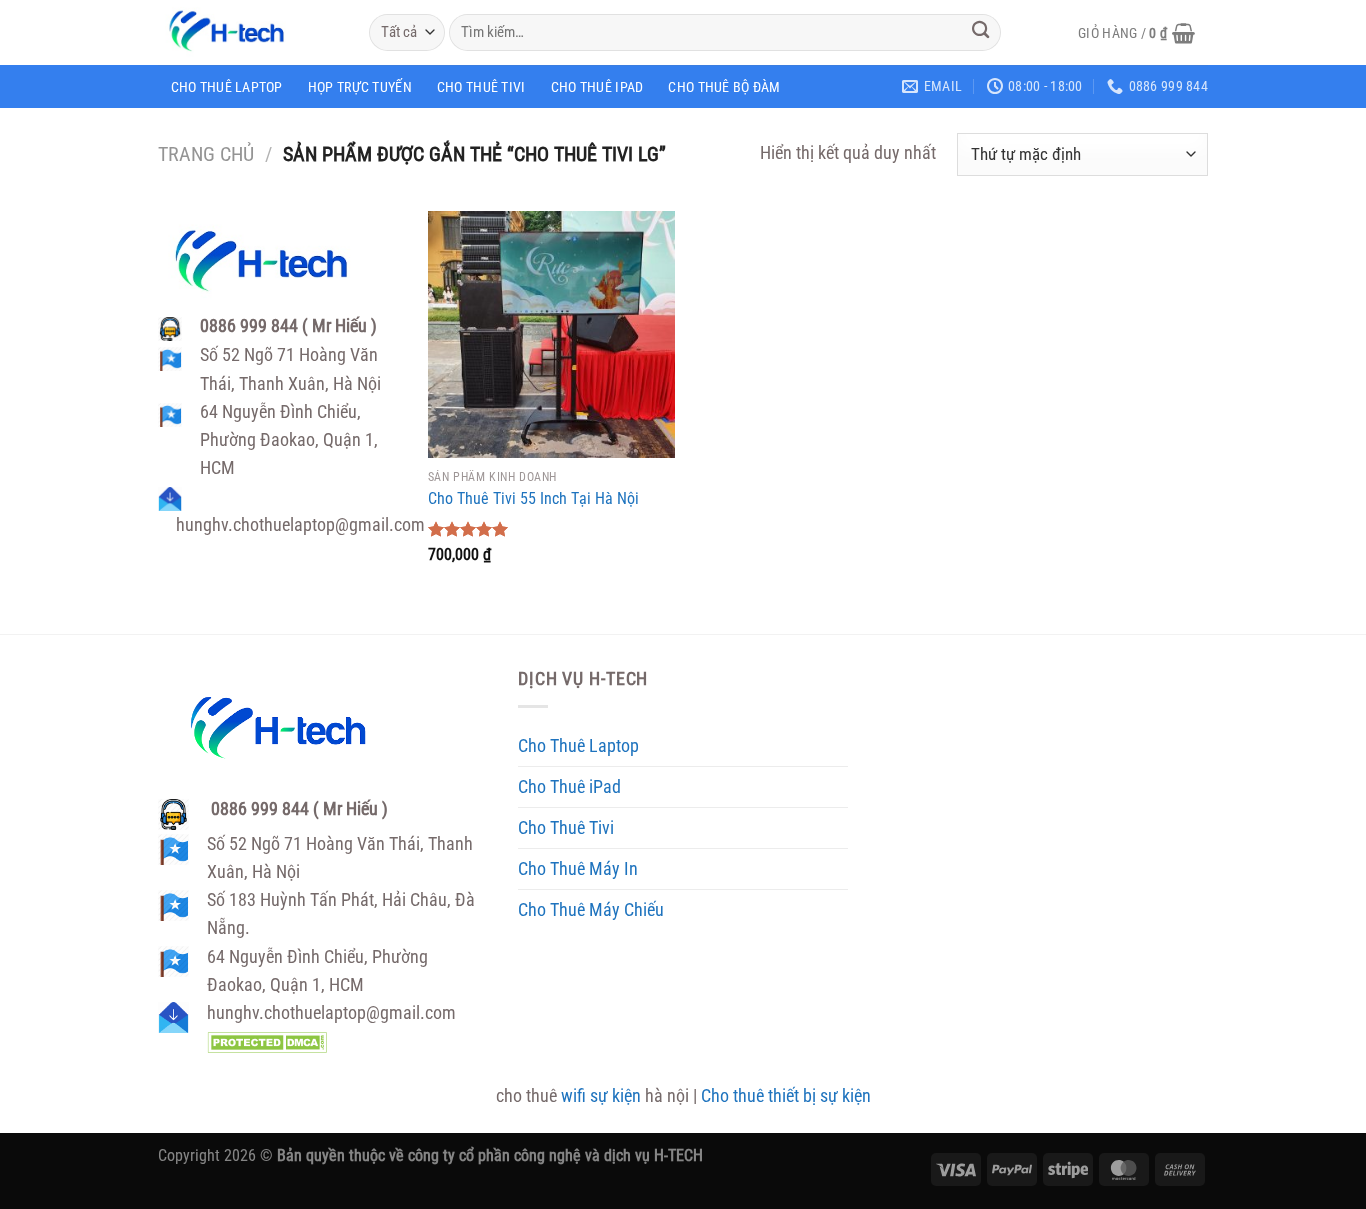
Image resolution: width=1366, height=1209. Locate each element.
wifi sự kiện (601, 1096)
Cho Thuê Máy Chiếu (591, 910)
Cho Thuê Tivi (481, 87)
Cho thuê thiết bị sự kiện (786, 1096)
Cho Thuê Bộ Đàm (724, 87)
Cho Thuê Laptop (227, 87)
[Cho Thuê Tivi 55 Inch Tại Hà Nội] (551, 334)
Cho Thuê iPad (597, 87)
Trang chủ (206, 154)
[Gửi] (980, 32)
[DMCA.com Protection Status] (267, 1041)
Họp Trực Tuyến (360, 87)
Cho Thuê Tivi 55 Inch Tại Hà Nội (533, 498)
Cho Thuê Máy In (578, 869)
